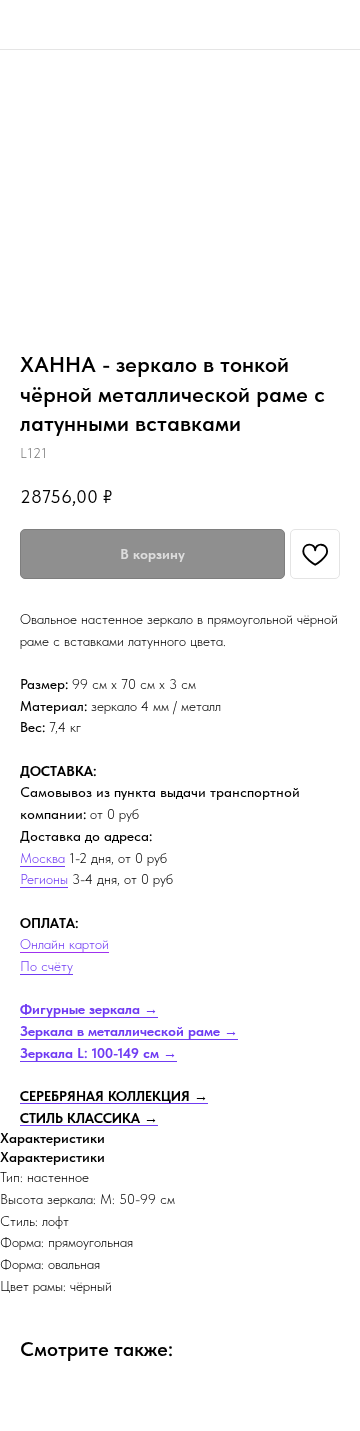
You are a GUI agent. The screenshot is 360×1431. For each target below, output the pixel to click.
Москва (42, 858)
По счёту (46, 966)
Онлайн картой (64, 944)
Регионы (44, 879)
